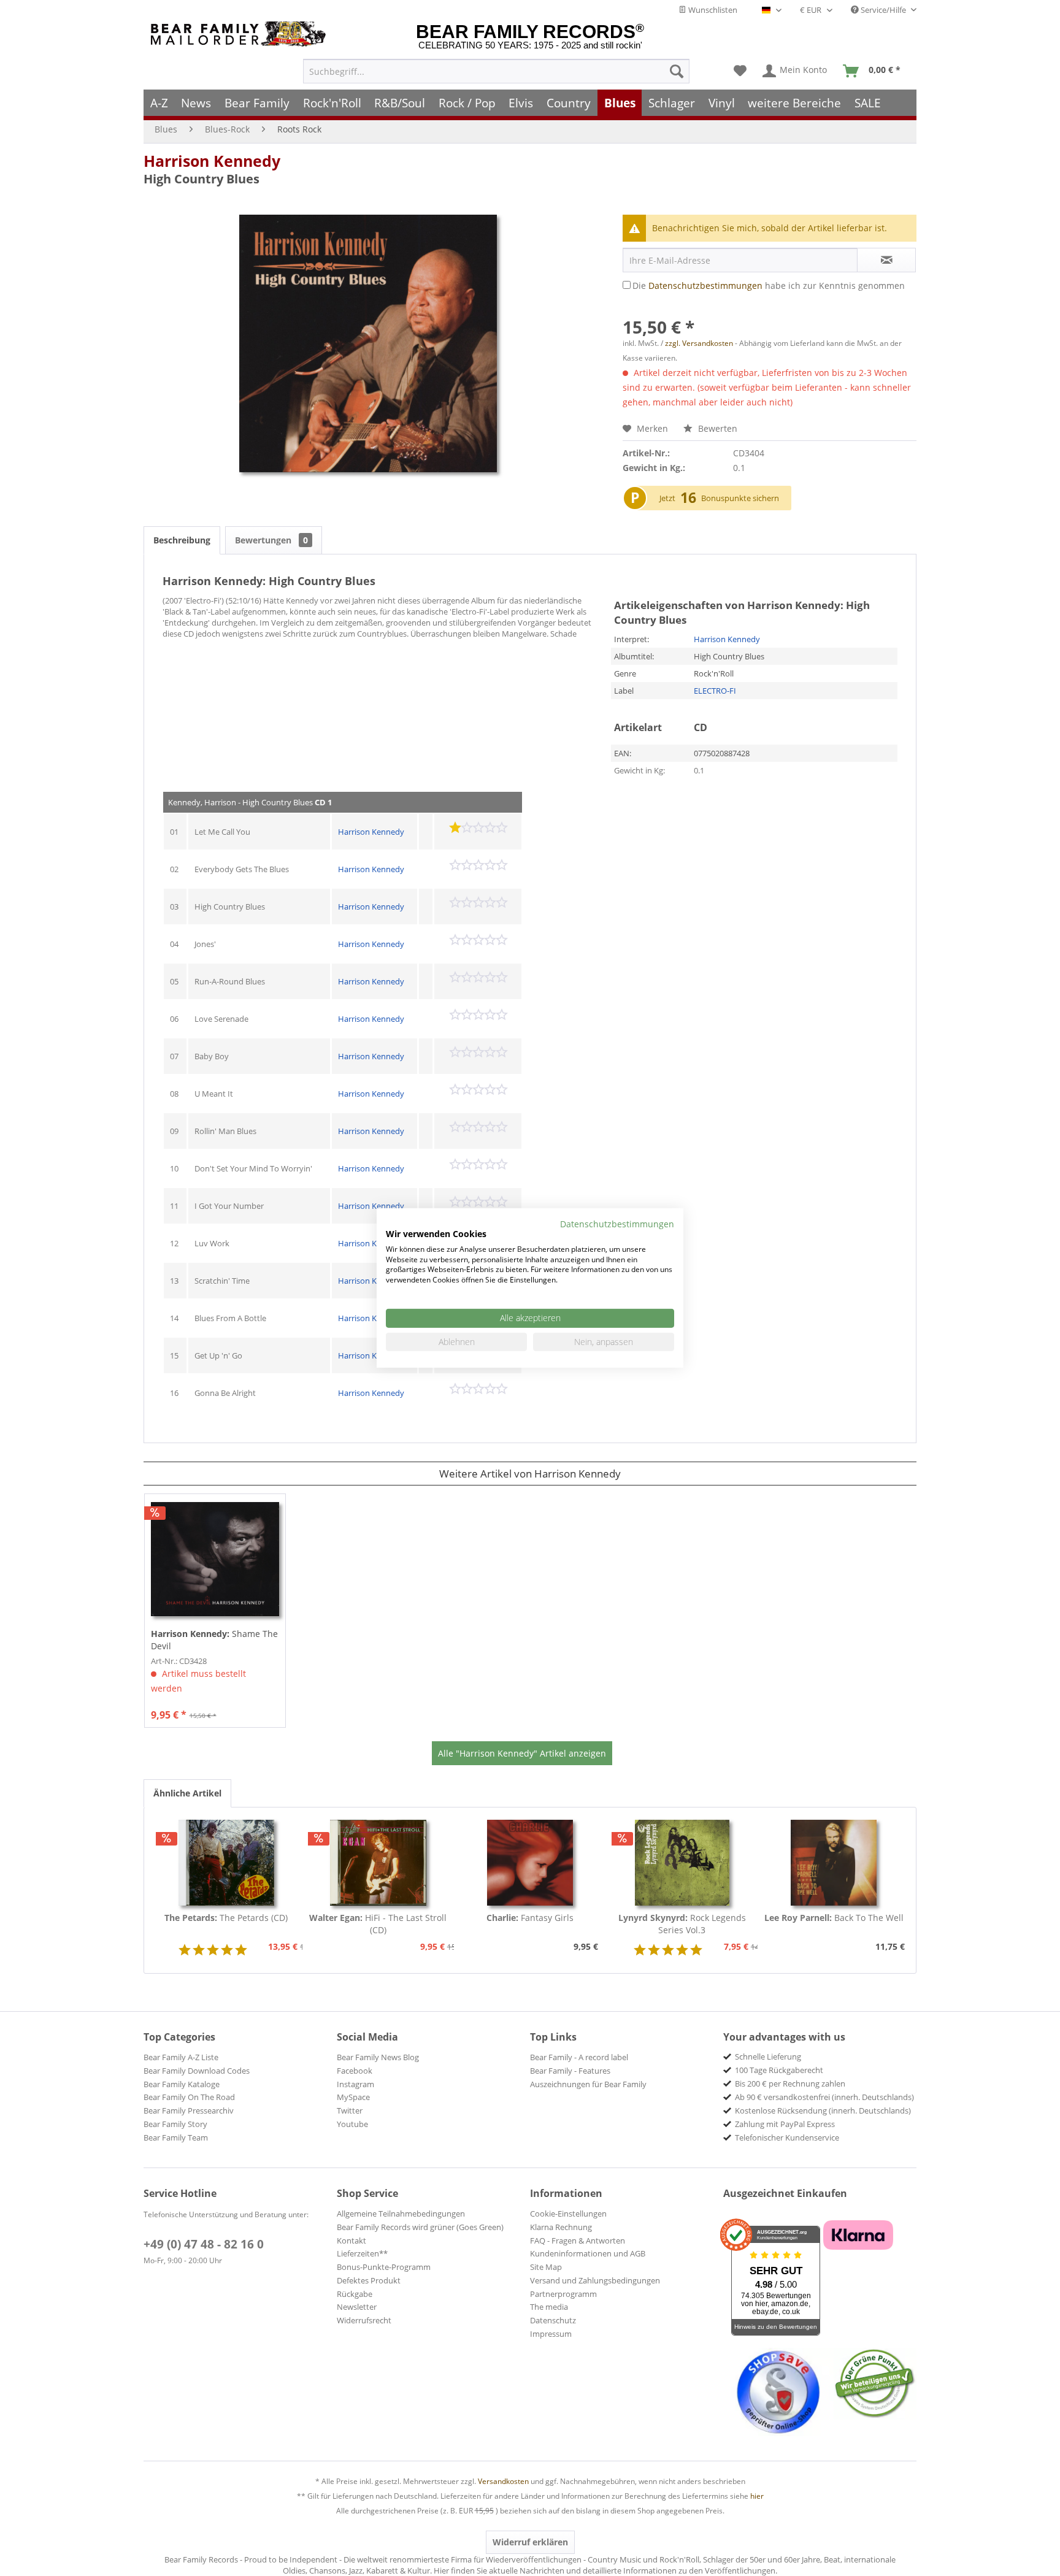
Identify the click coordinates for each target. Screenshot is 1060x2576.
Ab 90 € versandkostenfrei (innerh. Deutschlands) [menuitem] (824, 2097)
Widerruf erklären (530, 2542)
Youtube (352, 2124)
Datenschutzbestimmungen (705, 286)
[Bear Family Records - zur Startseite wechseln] (240, 34)
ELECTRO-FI (715, 691)
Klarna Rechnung (561, 2227)
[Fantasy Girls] (530, 1863)
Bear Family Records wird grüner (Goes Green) (420, 2227)
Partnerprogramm (563, 2294)
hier (757, 2496)
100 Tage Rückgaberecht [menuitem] (779, 2070)
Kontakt (351, 2241)
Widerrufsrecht (364, 2320)
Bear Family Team (176, 2137)
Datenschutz (553, 2320)
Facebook (355, 2071)
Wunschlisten (712, 10)
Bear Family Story (175, 2124)
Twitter (350, 2110)
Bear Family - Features (570, 2071)
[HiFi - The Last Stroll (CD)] (378, 1863)
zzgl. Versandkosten (699, 343)
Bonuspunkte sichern (740, 498)
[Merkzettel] (740, 71)
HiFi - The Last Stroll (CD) (378, 1924)
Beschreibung (182, 540)
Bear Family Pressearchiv (189, 2110)
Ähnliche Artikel (187, 1793)
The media (549, 2307)
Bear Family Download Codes (197, 2071)
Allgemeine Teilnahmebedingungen (401, 2214)
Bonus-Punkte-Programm (384, 2267)
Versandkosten (503, 2481)
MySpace (353, 2097)
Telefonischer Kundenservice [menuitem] (787, 2137)
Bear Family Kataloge (182, 2084)
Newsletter (357, 2307)
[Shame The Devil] (215, 1559)
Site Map (546, 2267)
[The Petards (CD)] (226, 1863)
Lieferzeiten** (362, 2253)
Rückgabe (355, 2294)
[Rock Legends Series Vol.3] (682, 1863)
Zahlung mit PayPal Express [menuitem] (785, 2124)
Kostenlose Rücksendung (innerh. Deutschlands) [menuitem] (823, 2110)
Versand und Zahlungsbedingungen (595, 2280)
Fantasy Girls (530, 1918)
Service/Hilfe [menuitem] (883, 10)
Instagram (355, 2084)
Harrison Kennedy (212, 161)
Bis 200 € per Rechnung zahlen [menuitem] (790, 2083)
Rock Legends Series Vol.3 (682, 1924)
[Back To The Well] (834, 1863)
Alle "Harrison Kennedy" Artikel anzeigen (522, 1753)
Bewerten (716, 428)
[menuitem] (496, 71)
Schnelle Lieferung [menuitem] (768, 2057)
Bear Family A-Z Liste (181, 2057)
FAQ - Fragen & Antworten (578, 2241)
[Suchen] (677, 71)
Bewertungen (271, 540)
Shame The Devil (214, 1640)
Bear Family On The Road (189, 2097)
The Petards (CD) (226, 1918)
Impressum (551, 2334)
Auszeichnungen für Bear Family (588, 2084)
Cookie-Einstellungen (568, 2214)
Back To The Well (834, 1918)
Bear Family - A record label (579, 2057)
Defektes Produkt (369, 2280)
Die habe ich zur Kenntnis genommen (769, 286)
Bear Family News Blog (378, 2057)
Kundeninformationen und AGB (588, 2253)
